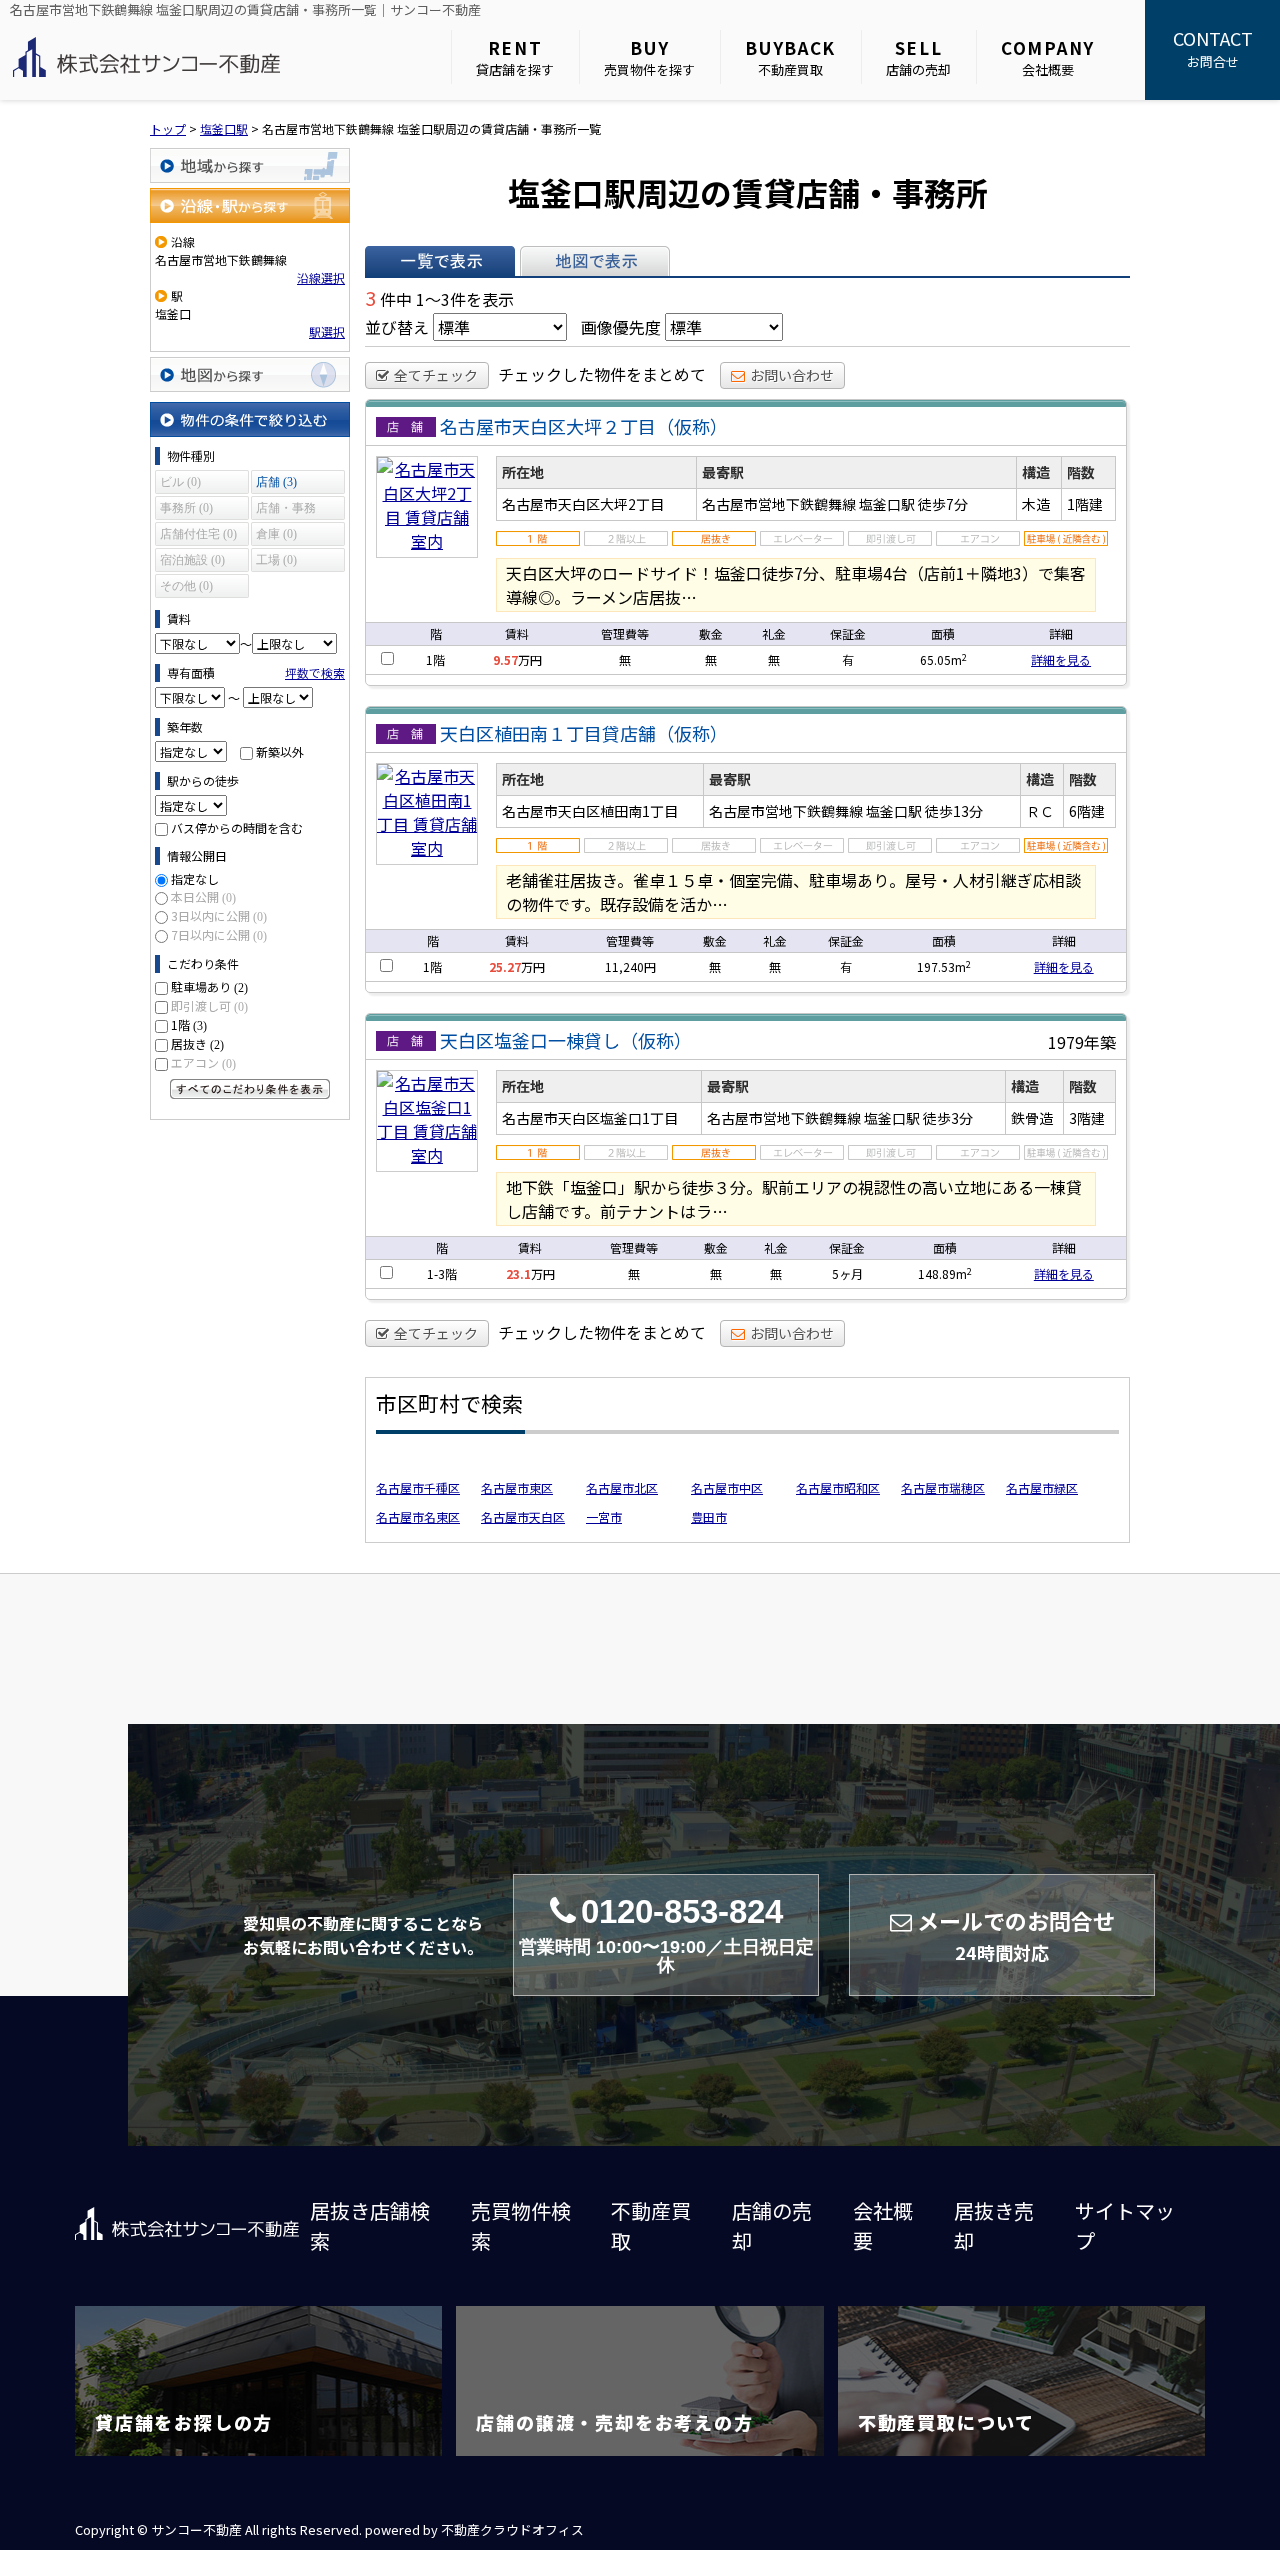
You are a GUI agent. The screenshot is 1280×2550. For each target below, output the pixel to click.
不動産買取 (790, 57)
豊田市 (709, 1516)
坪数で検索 (315, 672)
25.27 (505, 966)
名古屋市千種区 (418, 1487)
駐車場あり (209, 986)
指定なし (195, 878)
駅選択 (327, 331)
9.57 (505, 659)
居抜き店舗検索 (370, 2225)
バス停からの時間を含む (237, 827)
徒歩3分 (948, 1118)
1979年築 (1082, 1042)
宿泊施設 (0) (192, 560)
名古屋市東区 (517, 1487)
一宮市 (604, 1516)
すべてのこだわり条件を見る (250, 1089)
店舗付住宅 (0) (198, 534)
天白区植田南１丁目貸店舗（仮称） (584, 733)
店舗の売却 (918, 57)
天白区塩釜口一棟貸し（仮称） (566, 1040)
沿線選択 (321, 277)
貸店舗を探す (515, 57)
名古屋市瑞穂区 (943, 1487)
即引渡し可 (209, 1005)
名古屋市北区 (622, 1487)
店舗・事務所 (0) (286, 510)
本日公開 (203, 896)
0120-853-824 (666, 1934)
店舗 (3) (276, 482)
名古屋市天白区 (523, 1516)
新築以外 (280, 751)
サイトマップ (1125, 2225)
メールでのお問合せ (1016, 1935)
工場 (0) (276, 560)
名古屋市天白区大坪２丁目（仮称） (584, 426)
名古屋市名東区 (418, 1516)
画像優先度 (621, 327)
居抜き (197, 1043)
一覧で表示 (440, 261)
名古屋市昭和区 (838, 1487)
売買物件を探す (649, 57)
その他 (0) (186, 586)
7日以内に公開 (219, 934)
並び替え (397, 327)
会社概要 (1048, 57)
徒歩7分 (943, 504)
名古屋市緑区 (1042, 1487)
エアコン (203, 1062)
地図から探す (250, 374)
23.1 (518, 1273)
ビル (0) (180, 482)
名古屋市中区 (727, 1487)
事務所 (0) (186, 508)
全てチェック (436, 375)
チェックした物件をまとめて (602, 374)
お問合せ (1213, 48)
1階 (189, 1024)
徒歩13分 (954, 811)
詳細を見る (1061, 659)
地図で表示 (595, 261)
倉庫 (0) (276, 534)
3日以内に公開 (219, 915)
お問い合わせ (792, 375)
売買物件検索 (521, 2225)
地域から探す (250, 165)
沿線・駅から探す (250, 205)
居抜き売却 (994, 2225)
